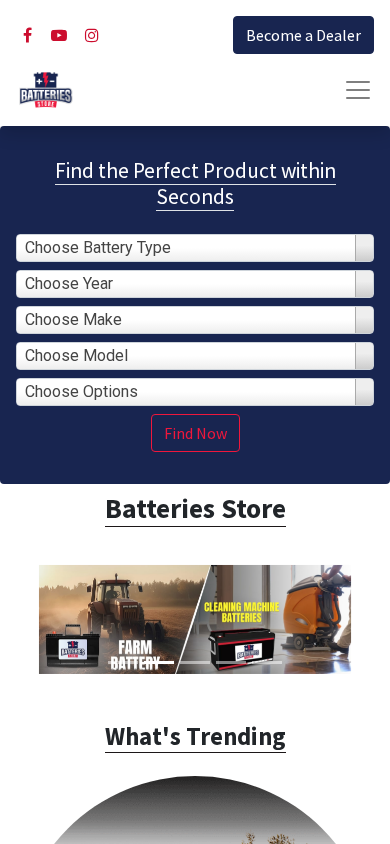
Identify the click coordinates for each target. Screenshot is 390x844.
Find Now (195, 433)
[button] (29, 619)
